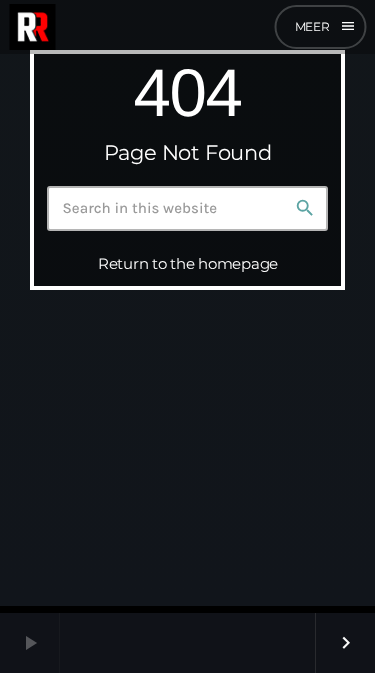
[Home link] (32, 27)
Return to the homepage (188, 263)
